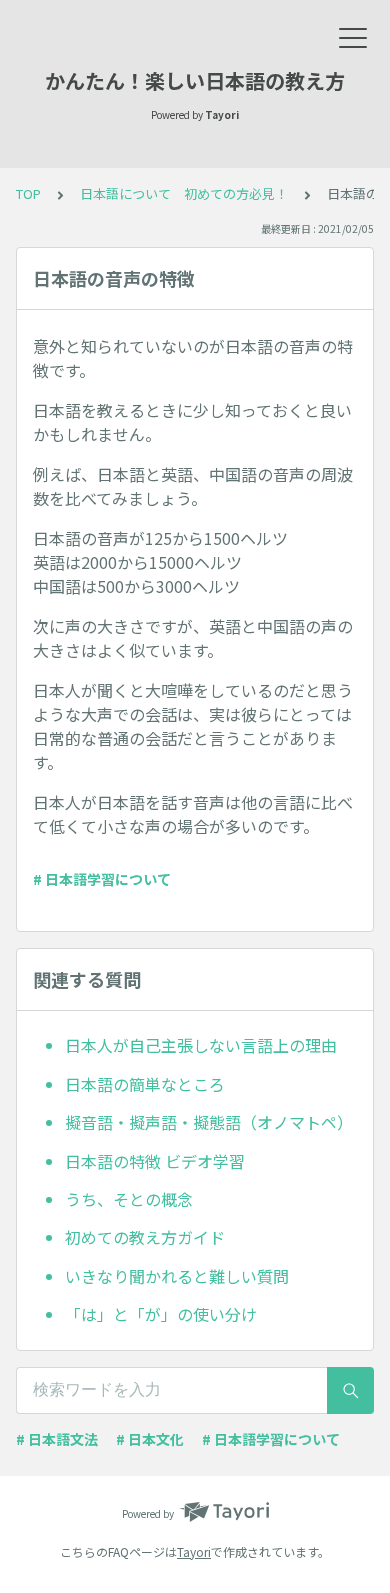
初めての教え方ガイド (145, 1237)
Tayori (194, 1551)
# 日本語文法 (57, 1439)
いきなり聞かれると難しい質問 (177, 1276)
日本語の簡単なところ (145, 1084)
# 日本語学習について (102, 879)
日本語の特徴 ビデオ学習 (155, 1161)
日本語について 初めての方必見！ (184, 193)
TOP (28, 193)
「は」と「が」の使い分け (161, 1314)
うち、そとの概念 (129, 1199)
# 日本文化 (150, 1439)
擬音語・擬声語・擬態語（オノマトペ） (209, 1122)
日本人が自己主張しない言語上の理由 (201, 1045)
